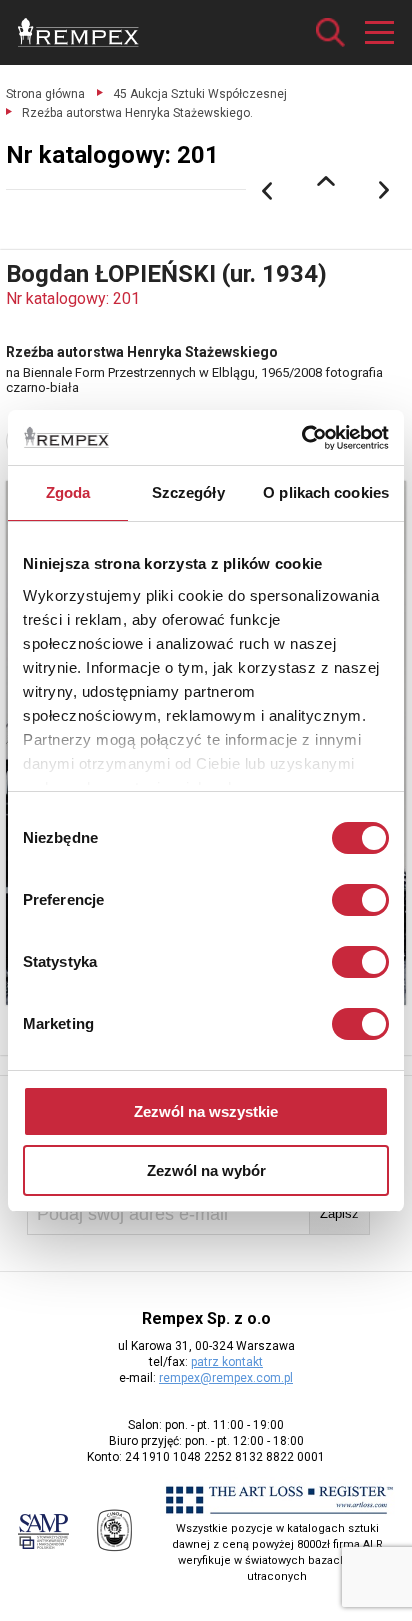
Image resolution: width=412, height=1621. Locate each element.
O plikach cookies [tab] (326, 492)
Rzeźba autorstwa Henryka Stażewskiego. (137, 113)
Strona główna (45, 94)
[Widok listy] (326, 181)
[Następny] (385, 191)
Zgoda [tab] (68, 492)
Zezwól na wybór (206, 1170)
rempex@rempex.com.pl (226, 1378)
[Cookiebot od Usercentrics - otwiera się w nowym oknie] (301, 438)
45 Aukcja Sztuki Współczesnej (200, 94)
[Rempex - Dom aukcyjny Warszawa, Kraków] (78, 32)
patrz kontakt (227, 1362)
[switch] (360, 900)
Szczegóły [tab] (188, 492)
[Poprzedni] (267, 191)
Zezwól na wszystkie (206, 1111)
